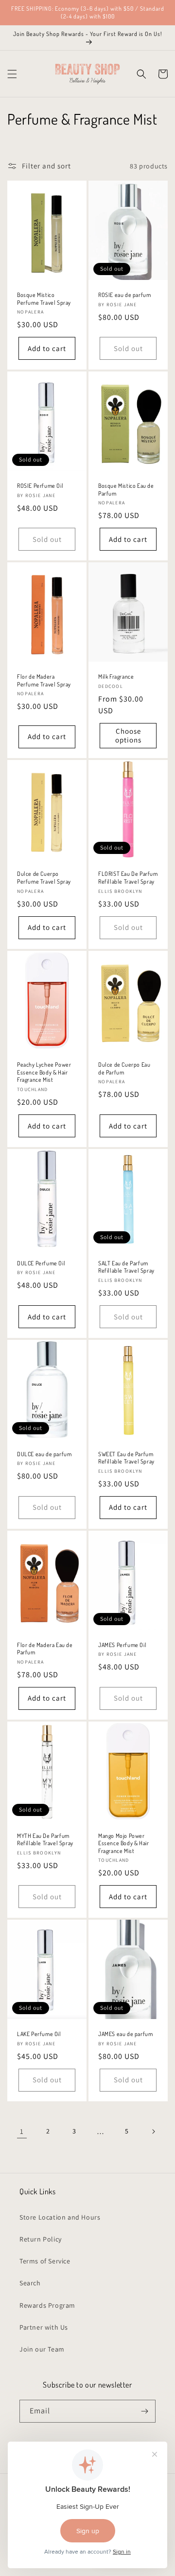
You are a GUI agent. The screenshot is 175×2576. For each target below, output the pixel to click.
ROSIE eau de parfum (124, 295)
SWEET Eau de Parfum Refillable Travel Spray (126, 1458)
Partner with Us (44, 2327)
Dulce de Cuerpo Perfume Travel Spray (44, 878)
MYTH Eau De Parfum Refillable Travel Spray (45, 1840)
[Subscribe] (144, 2411)
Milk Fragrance (116, 676)
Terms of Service (45, 2261)
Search (30, 2283)
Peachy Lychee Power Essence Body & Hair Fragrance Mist (44, 1072)
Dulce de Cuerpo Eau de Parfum (124, 1068)
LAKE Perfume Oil (39, 2034)
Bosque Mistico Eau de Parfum (126, 490)
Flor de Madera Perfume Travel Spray (44, 680)
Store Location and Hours (60, 2217)
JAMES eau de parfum (125, 2034)
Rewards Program (47, 2305)
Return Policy (41, 2239)
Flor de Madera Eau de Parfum (45, 1649)
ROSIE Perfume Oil (40, 486)
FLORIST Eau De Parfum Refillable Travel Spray (128, 878)
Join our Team (42, 2349)
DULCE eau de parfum (44, 1454)
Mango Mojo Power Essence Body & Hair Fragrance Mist (123, 1843)
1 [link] (22, 2131)
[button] (12, 74)
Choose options (128, 735)
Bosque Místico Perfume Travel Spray (44, 299)
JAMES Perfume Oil (122, 1645)
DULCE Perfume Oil (41, 1263)
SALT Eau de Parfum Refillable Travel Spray (126, 1267)
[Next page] (153, 2131)
